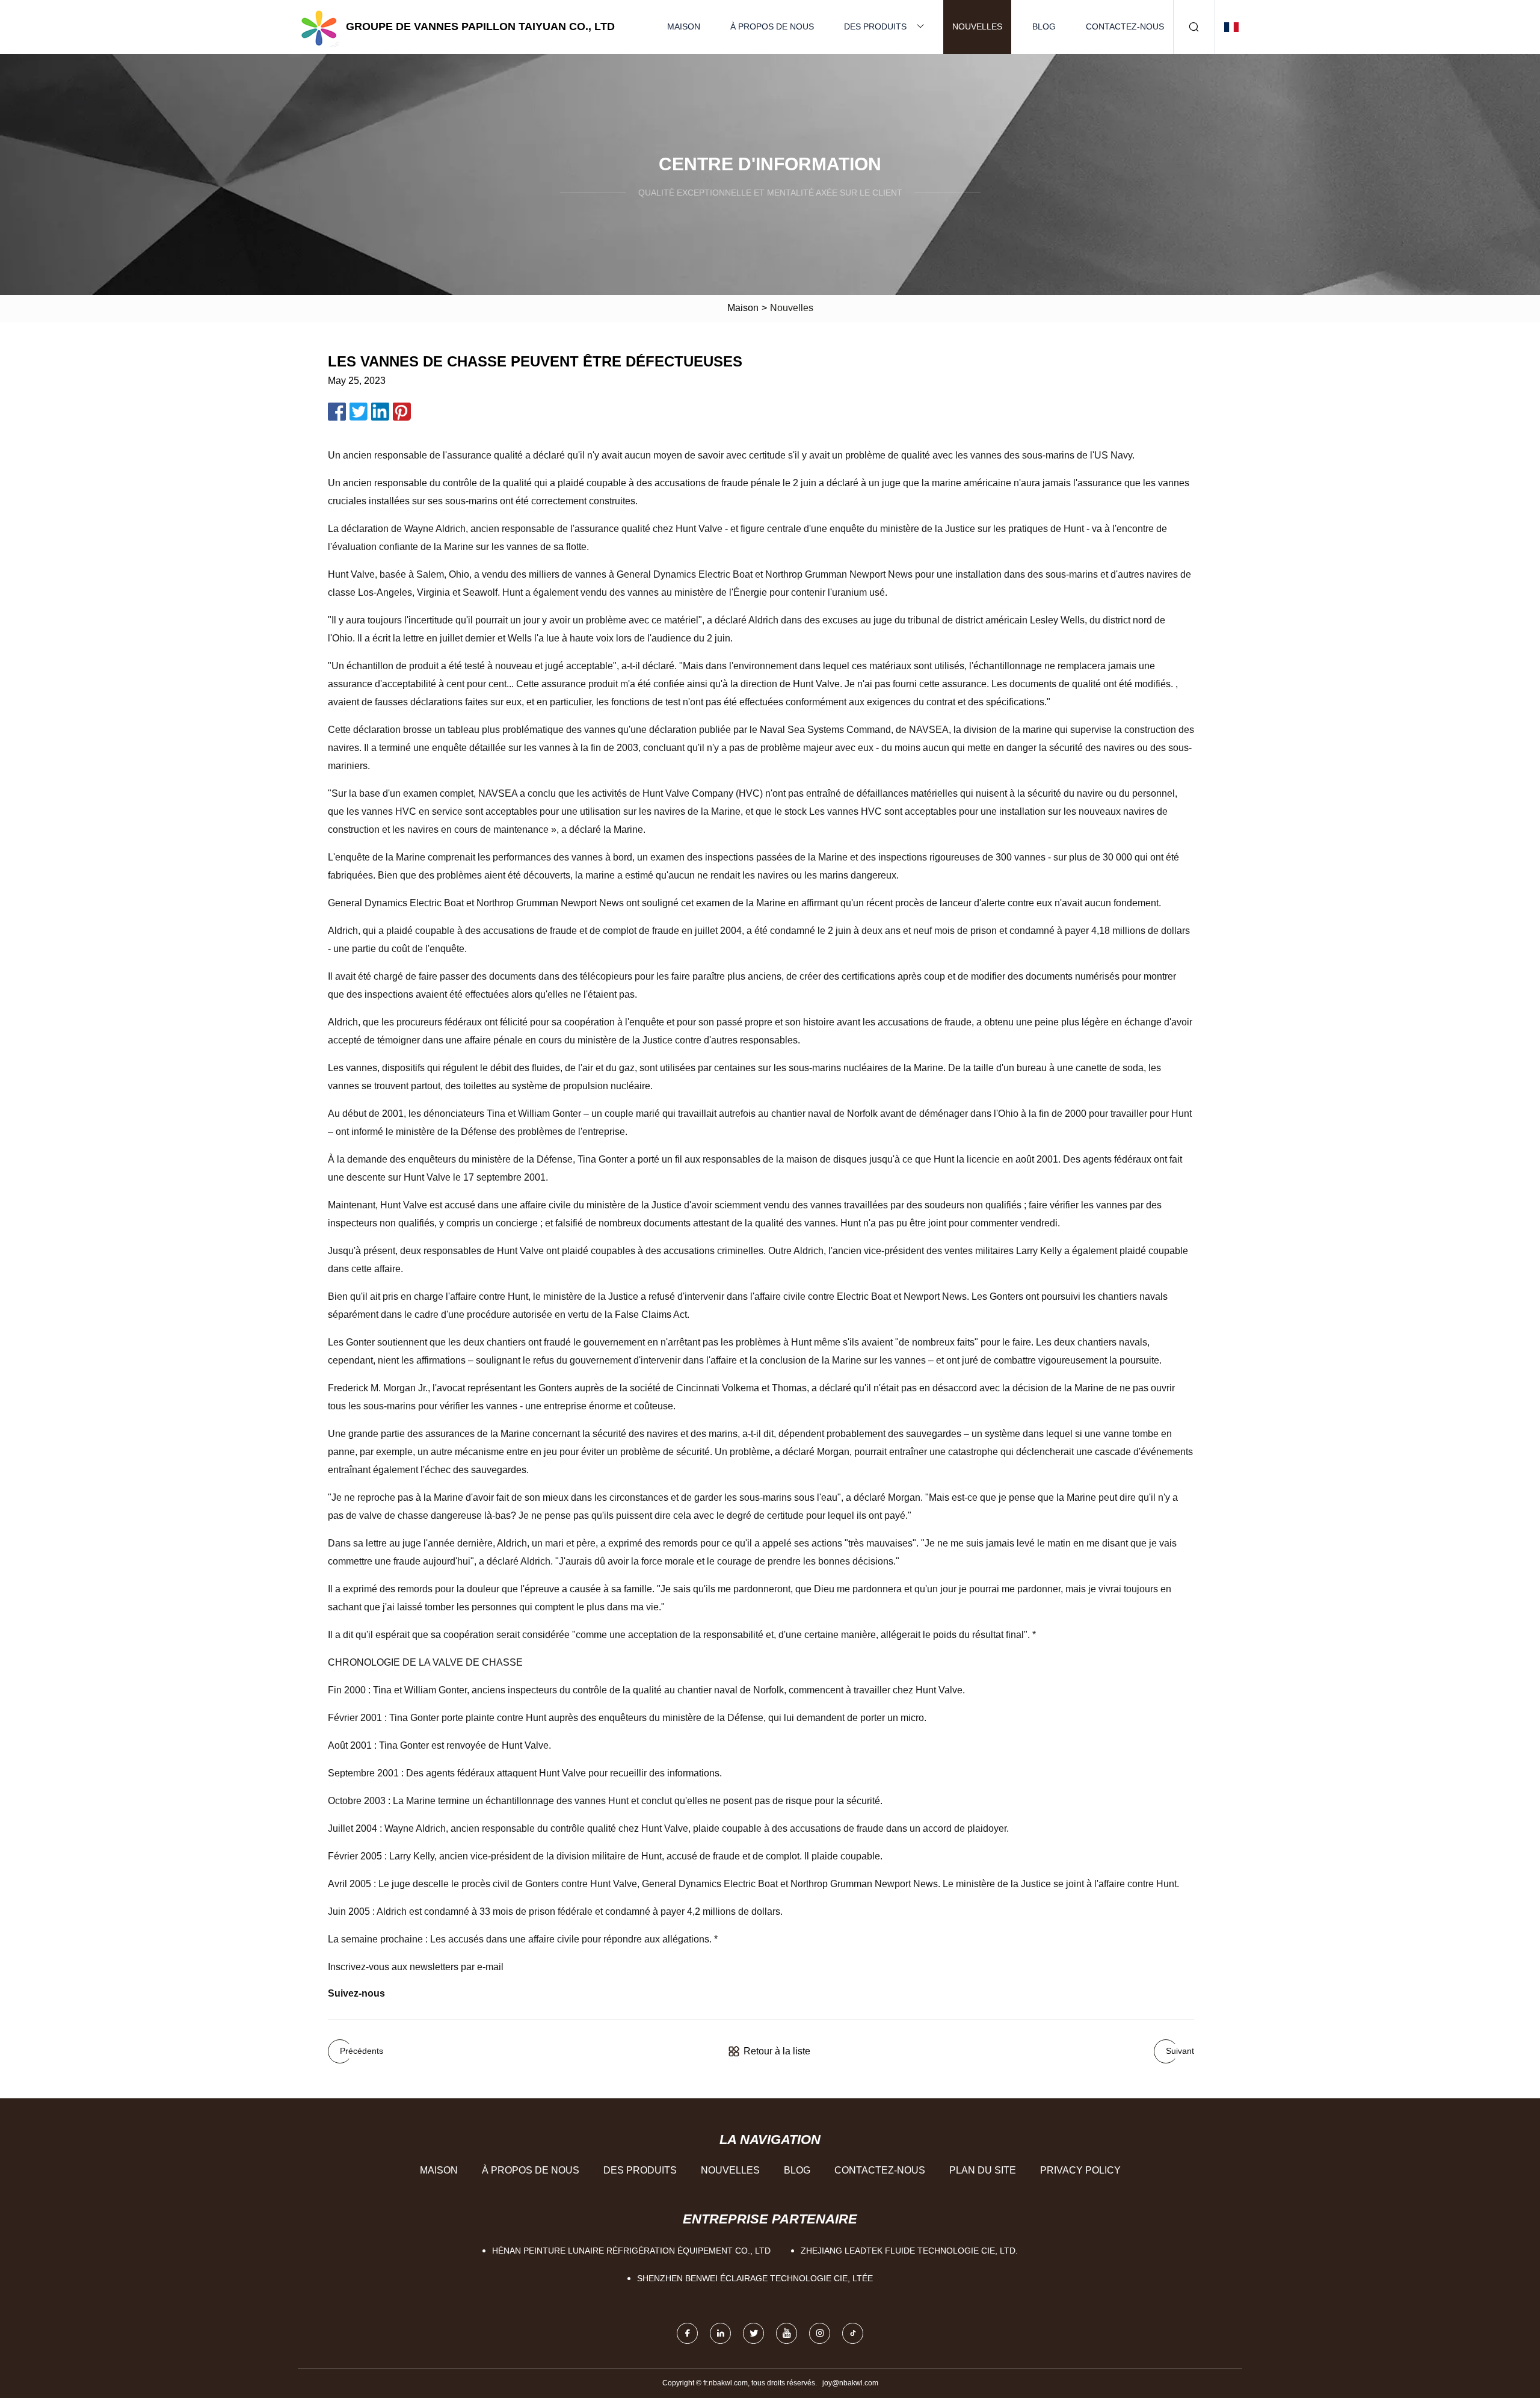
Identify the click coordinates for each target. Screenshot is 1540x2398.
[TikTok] (853, 2333)
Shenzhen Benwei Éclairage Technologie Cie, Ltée (755, 2278)
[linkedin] (720, 2333)
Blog (1044, 26)
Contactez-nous (1125, 26)
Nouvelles (977, 26)
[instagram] (820, 2333)
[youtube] (787, 2333)
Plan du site (983, 2170)
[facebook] (687, 2333)
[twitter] (753, 2333)
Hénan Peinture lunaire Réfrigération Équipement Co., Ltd (631, 2251)
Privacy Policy (1080, 2170)
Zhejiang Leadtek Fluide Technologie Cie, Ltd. (909, 2251)
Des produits (875, 26)
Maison (684, 26)
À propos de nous (772, 26)
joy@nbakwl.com (850, 2383)
